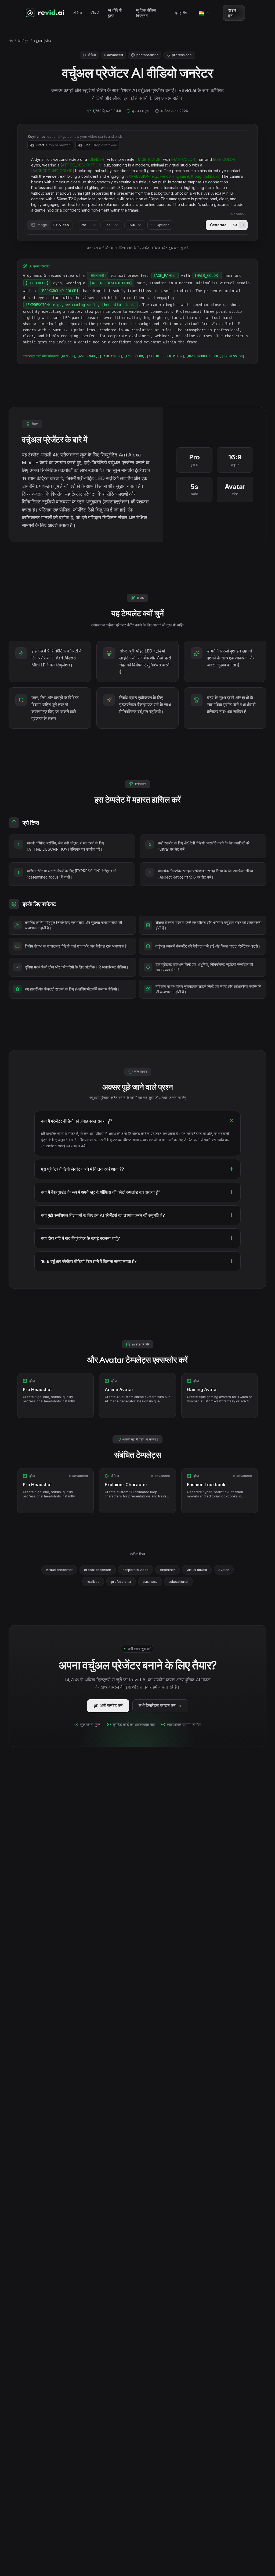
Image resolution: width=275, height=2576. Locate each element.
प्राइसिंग (181, 13)
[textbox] (137, 185)
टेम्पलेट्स (23, 41)
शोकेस (78, 13)
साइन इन (232, 13)
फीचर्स (95, 13)
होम (11, 41)
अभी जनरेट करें (111, 1705)
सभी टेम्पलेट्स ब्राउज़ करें (157, 1705)
